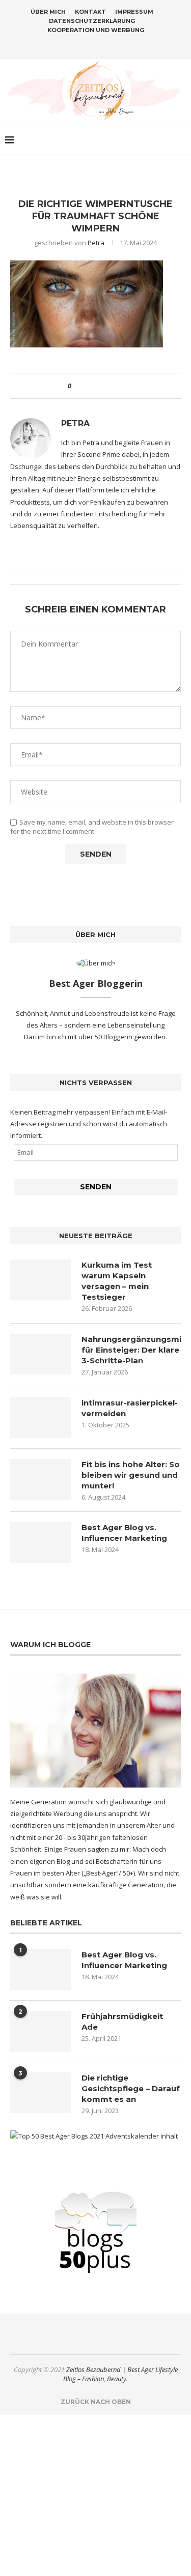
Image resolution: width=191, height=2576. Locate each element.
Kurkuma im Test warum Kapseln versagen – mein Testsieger (117, 1281)
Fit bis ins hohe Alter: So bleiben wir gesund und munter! (131, 1475)
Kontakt (90, 12)
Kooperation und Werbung (96, 30)
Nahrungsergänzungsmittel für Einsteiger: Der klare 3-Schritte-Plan (131, 1350)
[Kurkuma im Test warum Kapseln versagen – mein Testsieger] (41, 1280)
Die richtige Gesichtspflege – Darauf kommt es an (131, 2088)
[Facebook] (76, 45)
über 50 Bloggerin (106, 1037)
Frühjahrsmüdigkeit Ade (122, 2022)
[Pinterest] (102, 45)
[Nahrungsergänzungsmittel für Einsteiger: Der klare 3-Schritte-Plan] (41, 1354)
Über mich (48, 12)
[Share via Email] (117, 386)
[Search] (181, 140)
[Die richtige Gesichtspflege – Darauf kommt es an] (41, 2093)
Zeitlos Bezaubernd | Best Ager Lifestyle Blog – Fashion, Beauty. (120, 2374)
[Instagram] (89, 45)
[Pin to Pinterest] (107, 386)
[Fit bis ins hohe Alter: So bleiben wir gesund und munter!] (41, 1479)
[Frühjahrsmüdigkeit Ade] (41, 2031)
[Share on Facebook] (88, 386)
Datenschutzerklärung (92, 21)
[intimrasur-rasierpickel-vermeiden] (41, 1418)
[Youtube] (116, 45)
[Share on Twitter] (98, 386)
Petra (96, 243)
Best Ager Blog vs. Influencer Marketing (124, 1533)
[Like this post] (77, 386)
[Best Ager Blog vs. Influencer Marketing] (41, 1542)
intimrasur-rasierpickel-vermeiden (130, 1408)
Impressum (134, 12)
